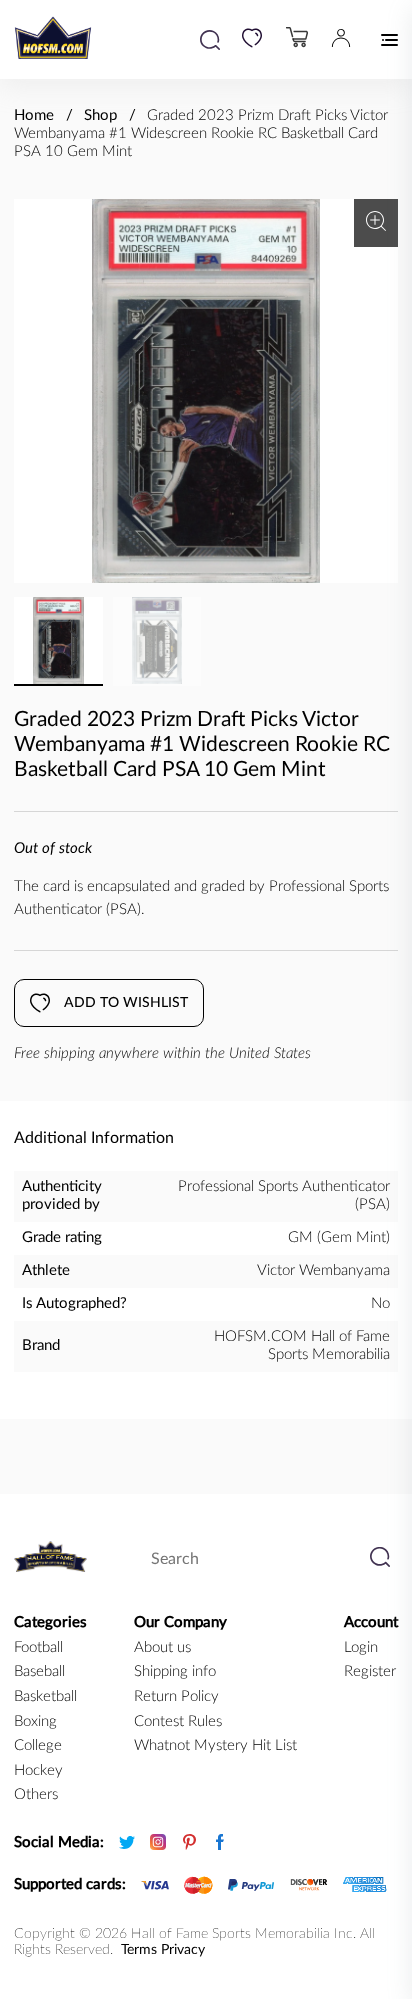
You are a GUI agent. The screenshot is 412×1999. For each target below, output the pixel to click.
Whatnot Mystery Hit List (215, 1745)
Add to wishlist (126, 1003)
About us (162, 1647)
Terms (139, 1950)
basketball (45, 1696)
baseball (39, 1671)
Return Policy (176, 1696)
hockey (38, 1770)
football (38, 1647)
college (38, 1745)
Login (361, 1647)
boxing (35, 1721)
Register (370, 1671)
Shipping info (175, 1671)
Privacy (183, 1950)
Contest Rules (178, 1721)
